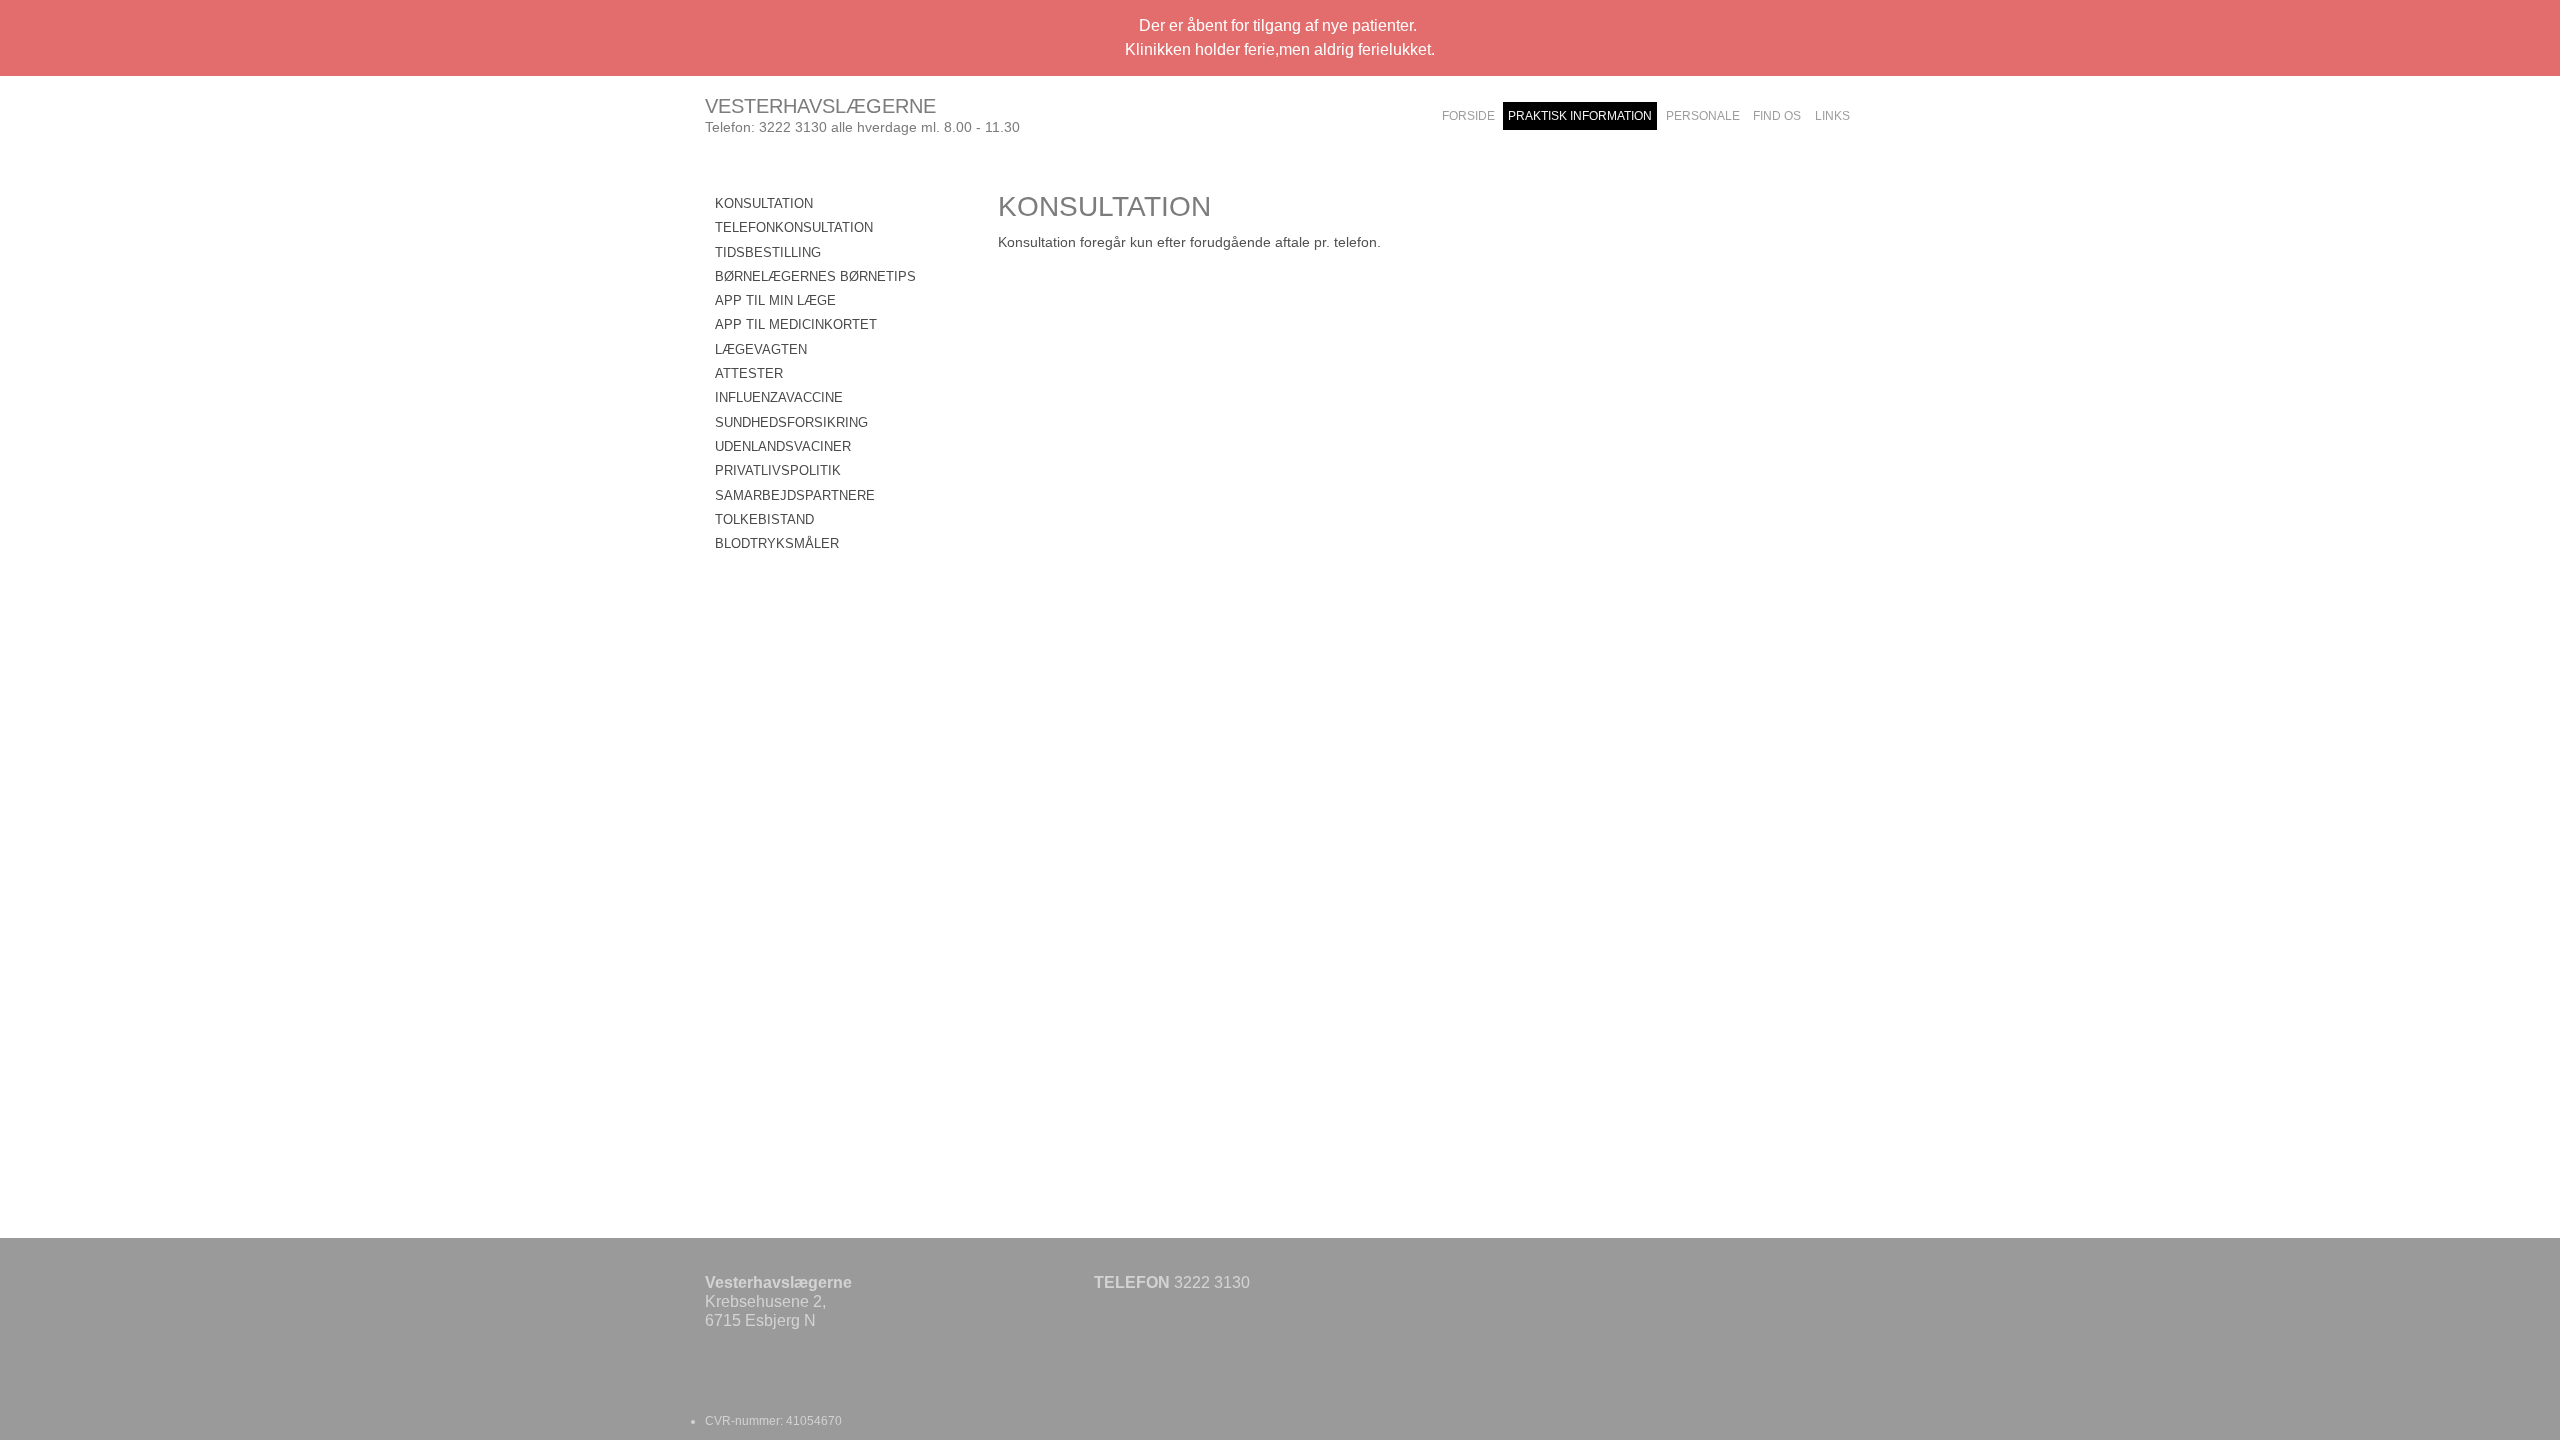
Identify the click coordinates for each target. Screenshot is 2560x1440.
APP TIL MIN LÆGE (775, 300)
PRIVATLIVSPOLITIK (778, 470)
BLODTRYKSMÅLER (777, 543)
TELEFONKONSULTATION (794, 227)
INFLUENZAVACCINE (779, 397)
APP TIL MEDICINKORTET (796, 324)
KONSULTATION (764, 203)
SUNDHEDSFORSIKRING (791, 422)
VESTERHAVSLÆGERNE (820, 106)
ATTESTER (749, 373)
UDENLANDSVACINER (783, 446)
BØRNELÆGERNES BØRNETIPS (815, 276)
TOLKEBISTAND (764, 519)
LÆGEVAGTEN (761, 349)
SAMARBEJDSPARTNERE (795, 495)
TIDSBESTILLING (768, 252)
